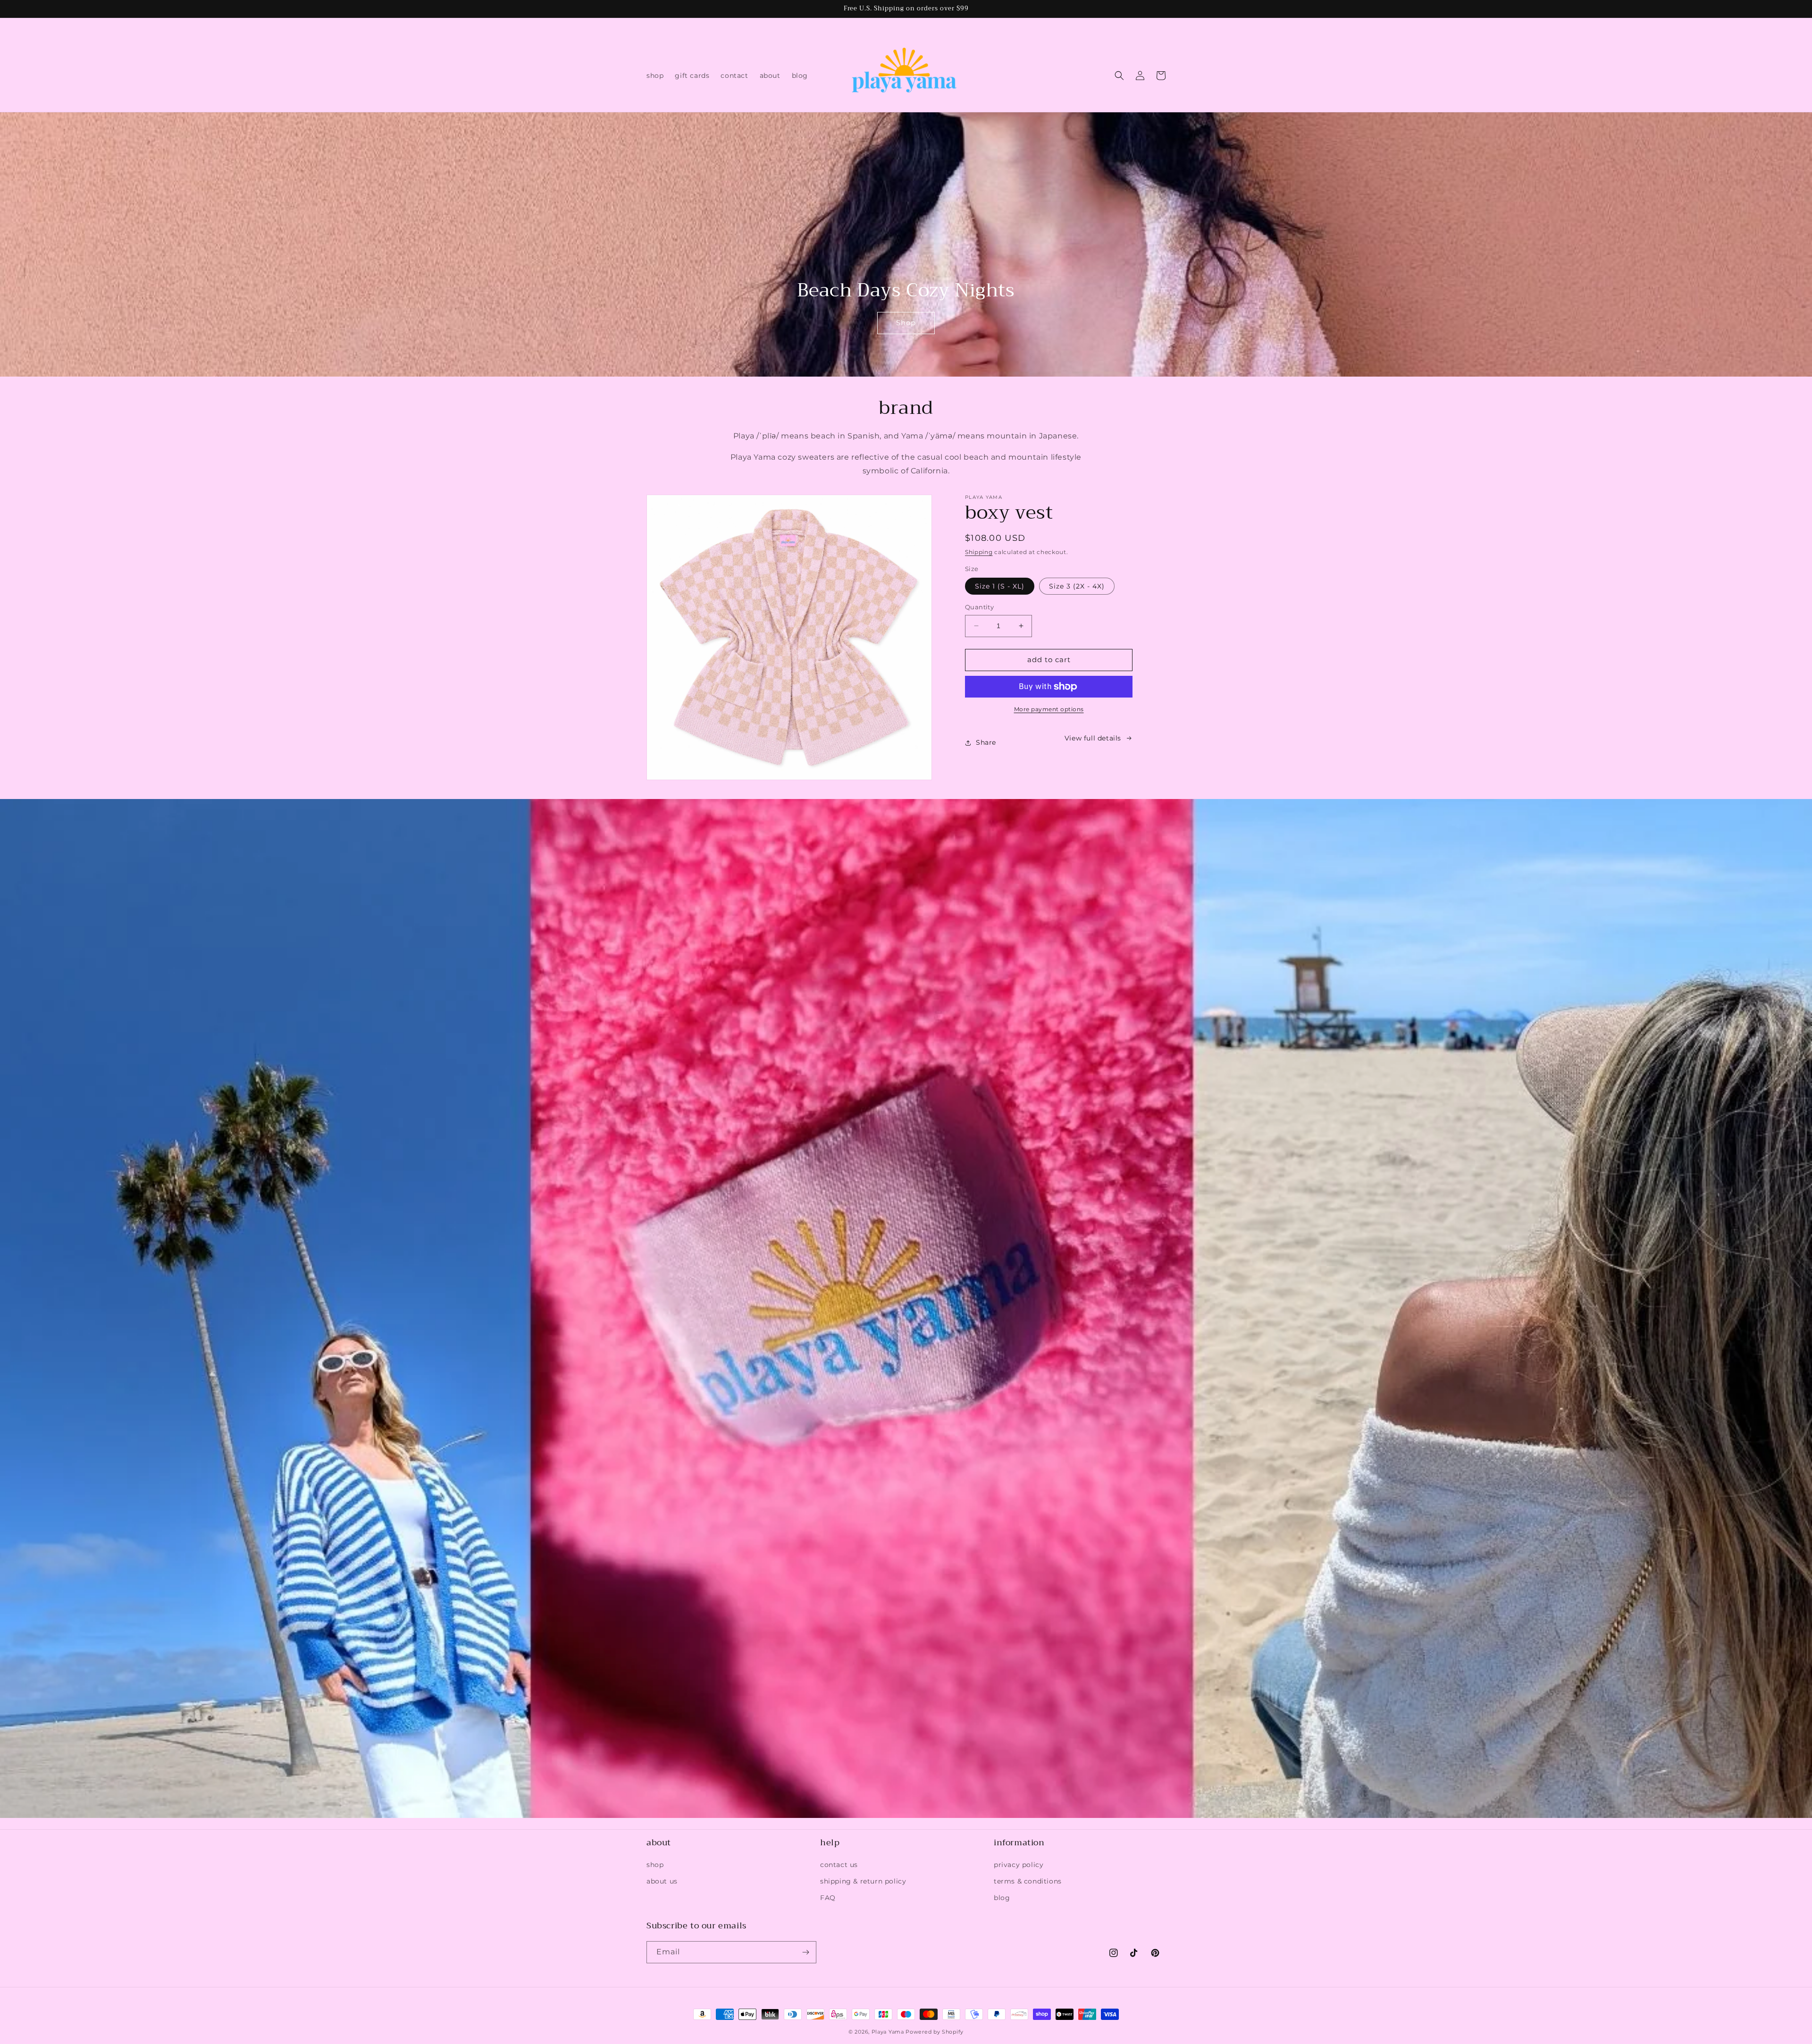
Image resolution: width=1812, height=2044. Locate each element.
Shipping (979, 552)
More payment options (1049, 709)
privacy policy (1019, 1865)
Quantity (979, 607)
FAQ (828, 1898)
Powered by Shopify (935, 2032)
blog (1002, 1898)
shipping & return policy (863, 1881)
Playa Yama (888, 2032)
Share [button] (986, 742)
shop (655, 1865)
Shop (906, 323)
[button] (1119, 76)
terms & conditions (1028, 1881)
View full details (1093, 738)
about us (662, 1881)
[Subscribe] (805, 1952)
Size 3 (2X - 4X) (1077, 586)
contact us (839, 1865)
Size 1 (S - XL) (1000, 586)
